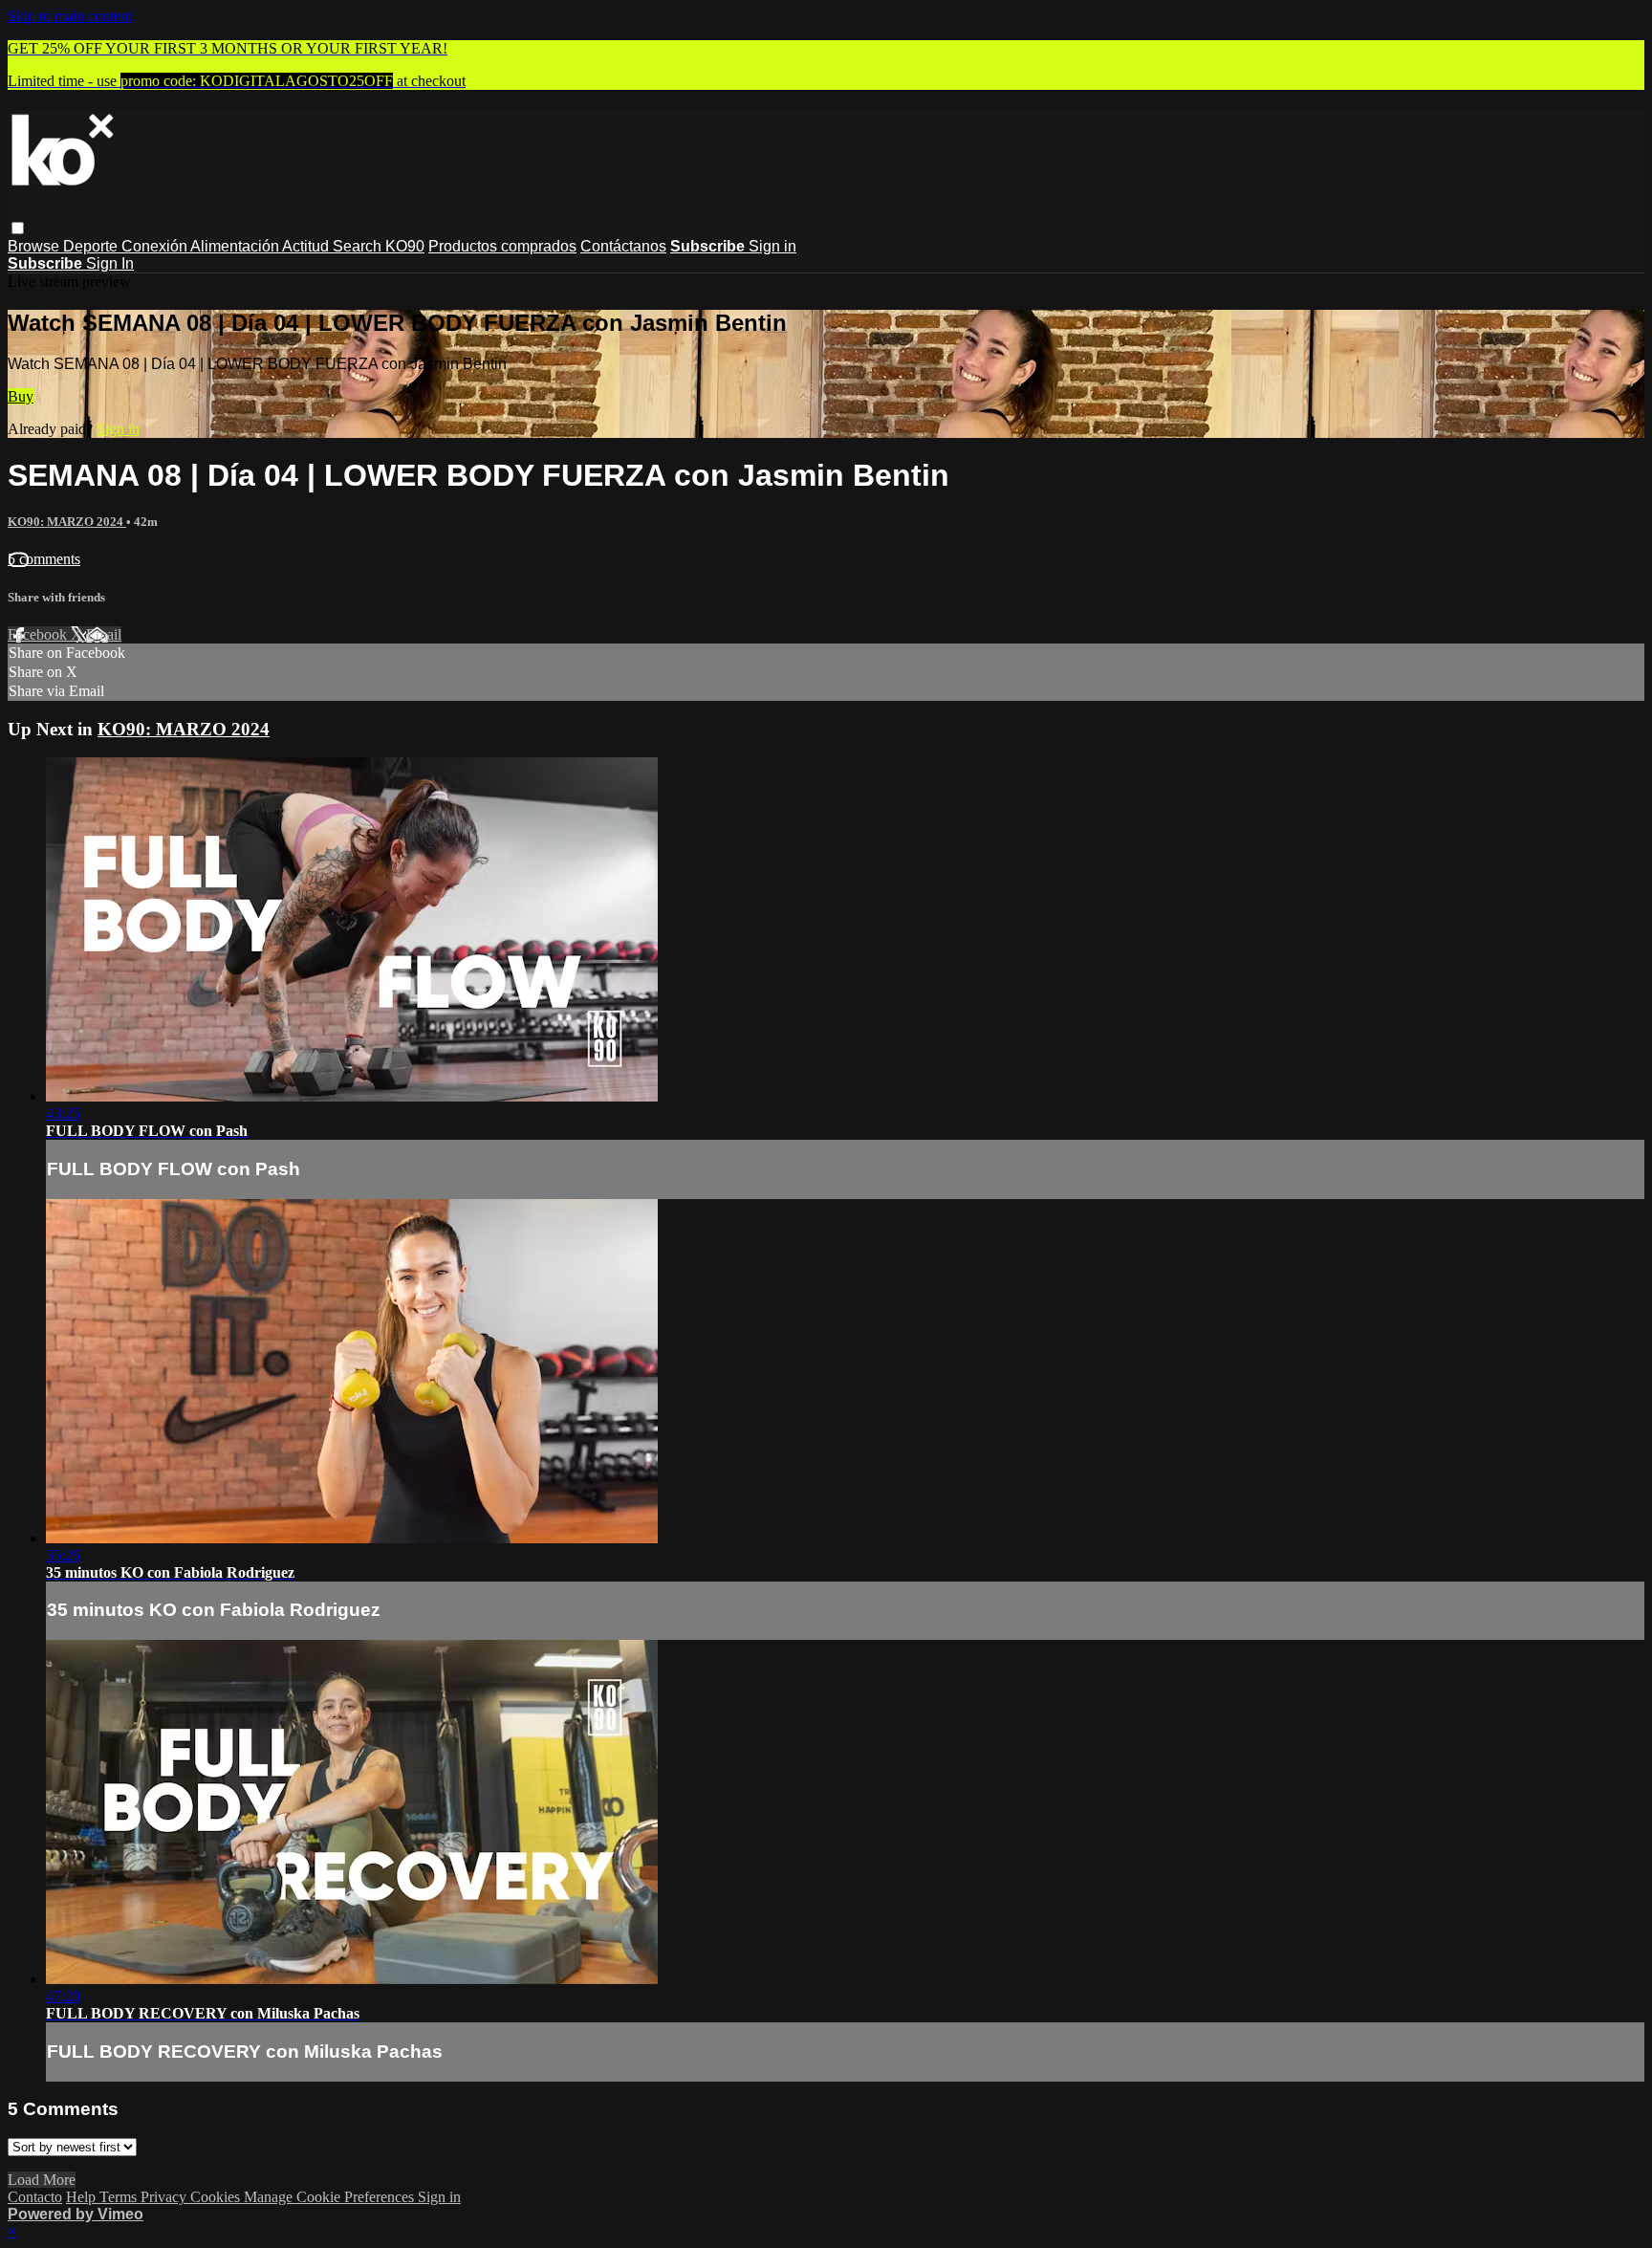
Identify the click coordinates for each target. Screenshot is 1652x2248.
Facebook (39, 634)
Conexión (156, 246)
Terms (120, 2197)
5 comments (44, 559)
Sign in (772, 246)
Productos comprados (502, 246)
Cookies (217, 2197)
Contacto (35, 2197)
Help (83, 2197)
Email (104, 634)
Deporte (92, 246)
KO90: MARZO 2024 (67, 522)
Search (359, 246)
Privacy (165, 2197)
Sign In (110, 263)
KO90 (405, 246)
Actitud (307, 246)
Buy (21, 396)
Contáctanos (623, 246)
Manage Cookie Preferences (331, 2197)
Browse (35, 246)
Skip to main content (70, 16)
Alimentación (236, 246)
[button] (18, 228)
